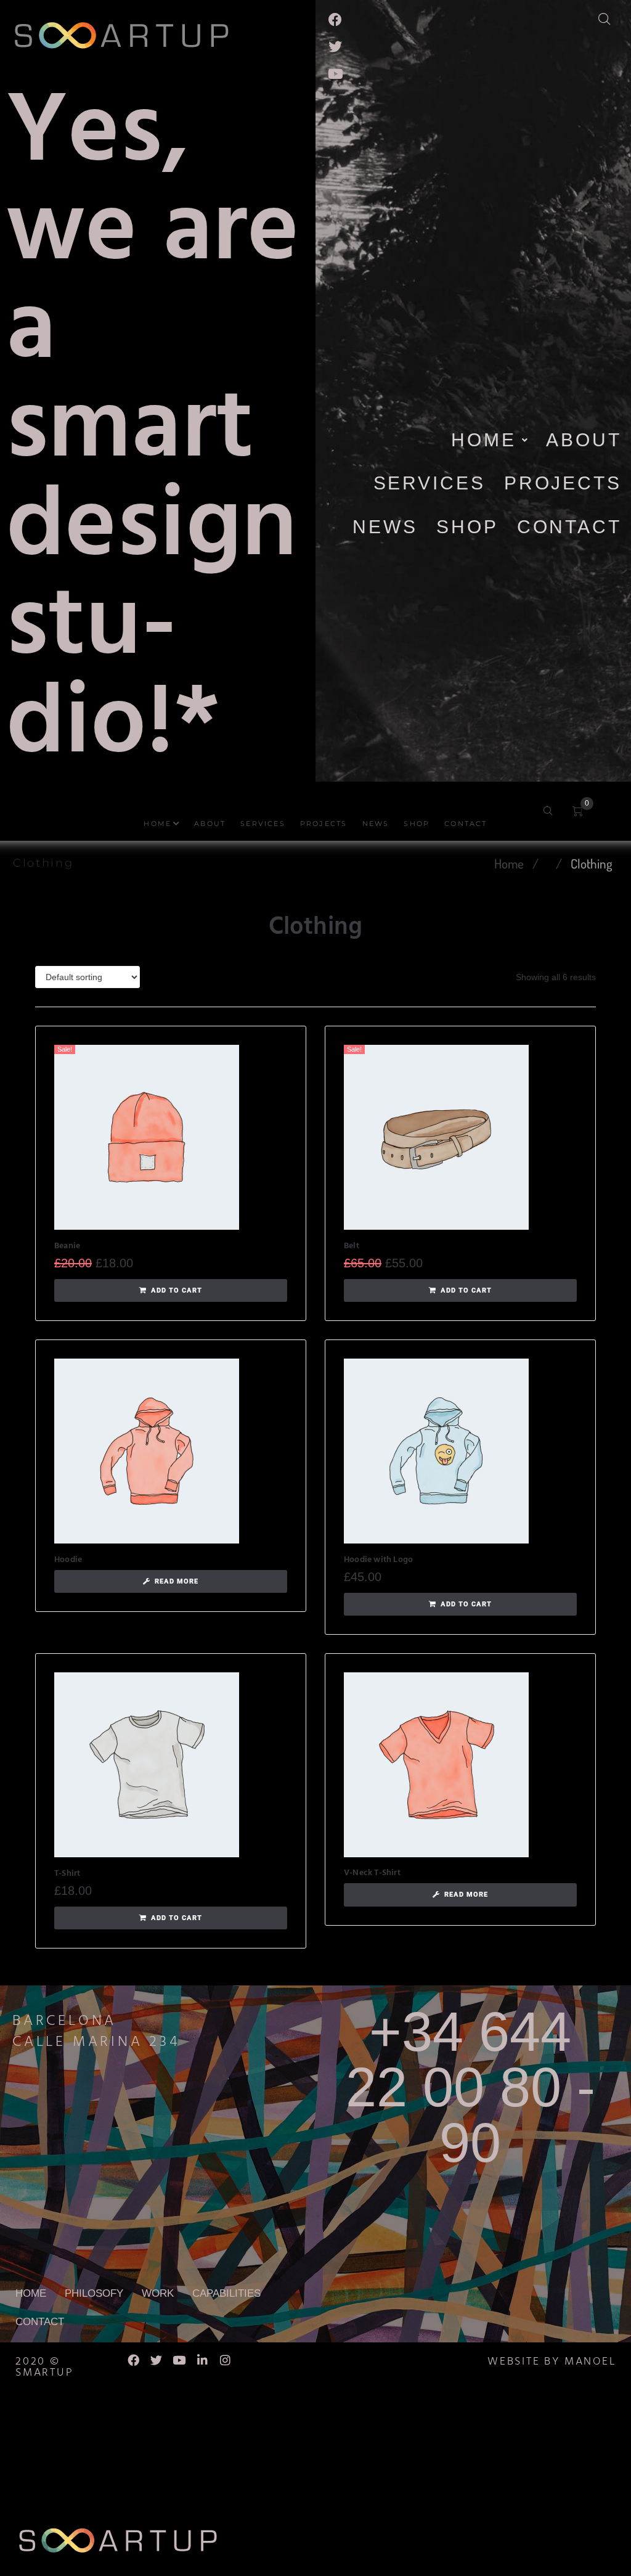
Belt (352, 1246)
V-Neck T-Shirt (372, 1873)
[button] (171, 1291)
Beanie (67, 1246)
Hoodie (68, 1560)
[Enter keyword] (612, 16)
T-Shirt (67, 1874)
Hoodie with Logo (378, 1560)
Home (509, 863)
